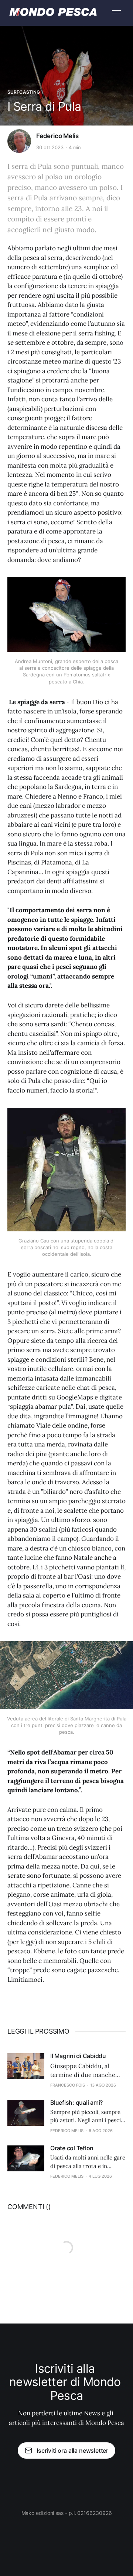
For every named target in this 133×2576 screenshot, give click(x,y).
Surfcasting (24, 92)
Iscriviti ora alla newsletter (72, 2450)
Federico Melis (57, 136)
